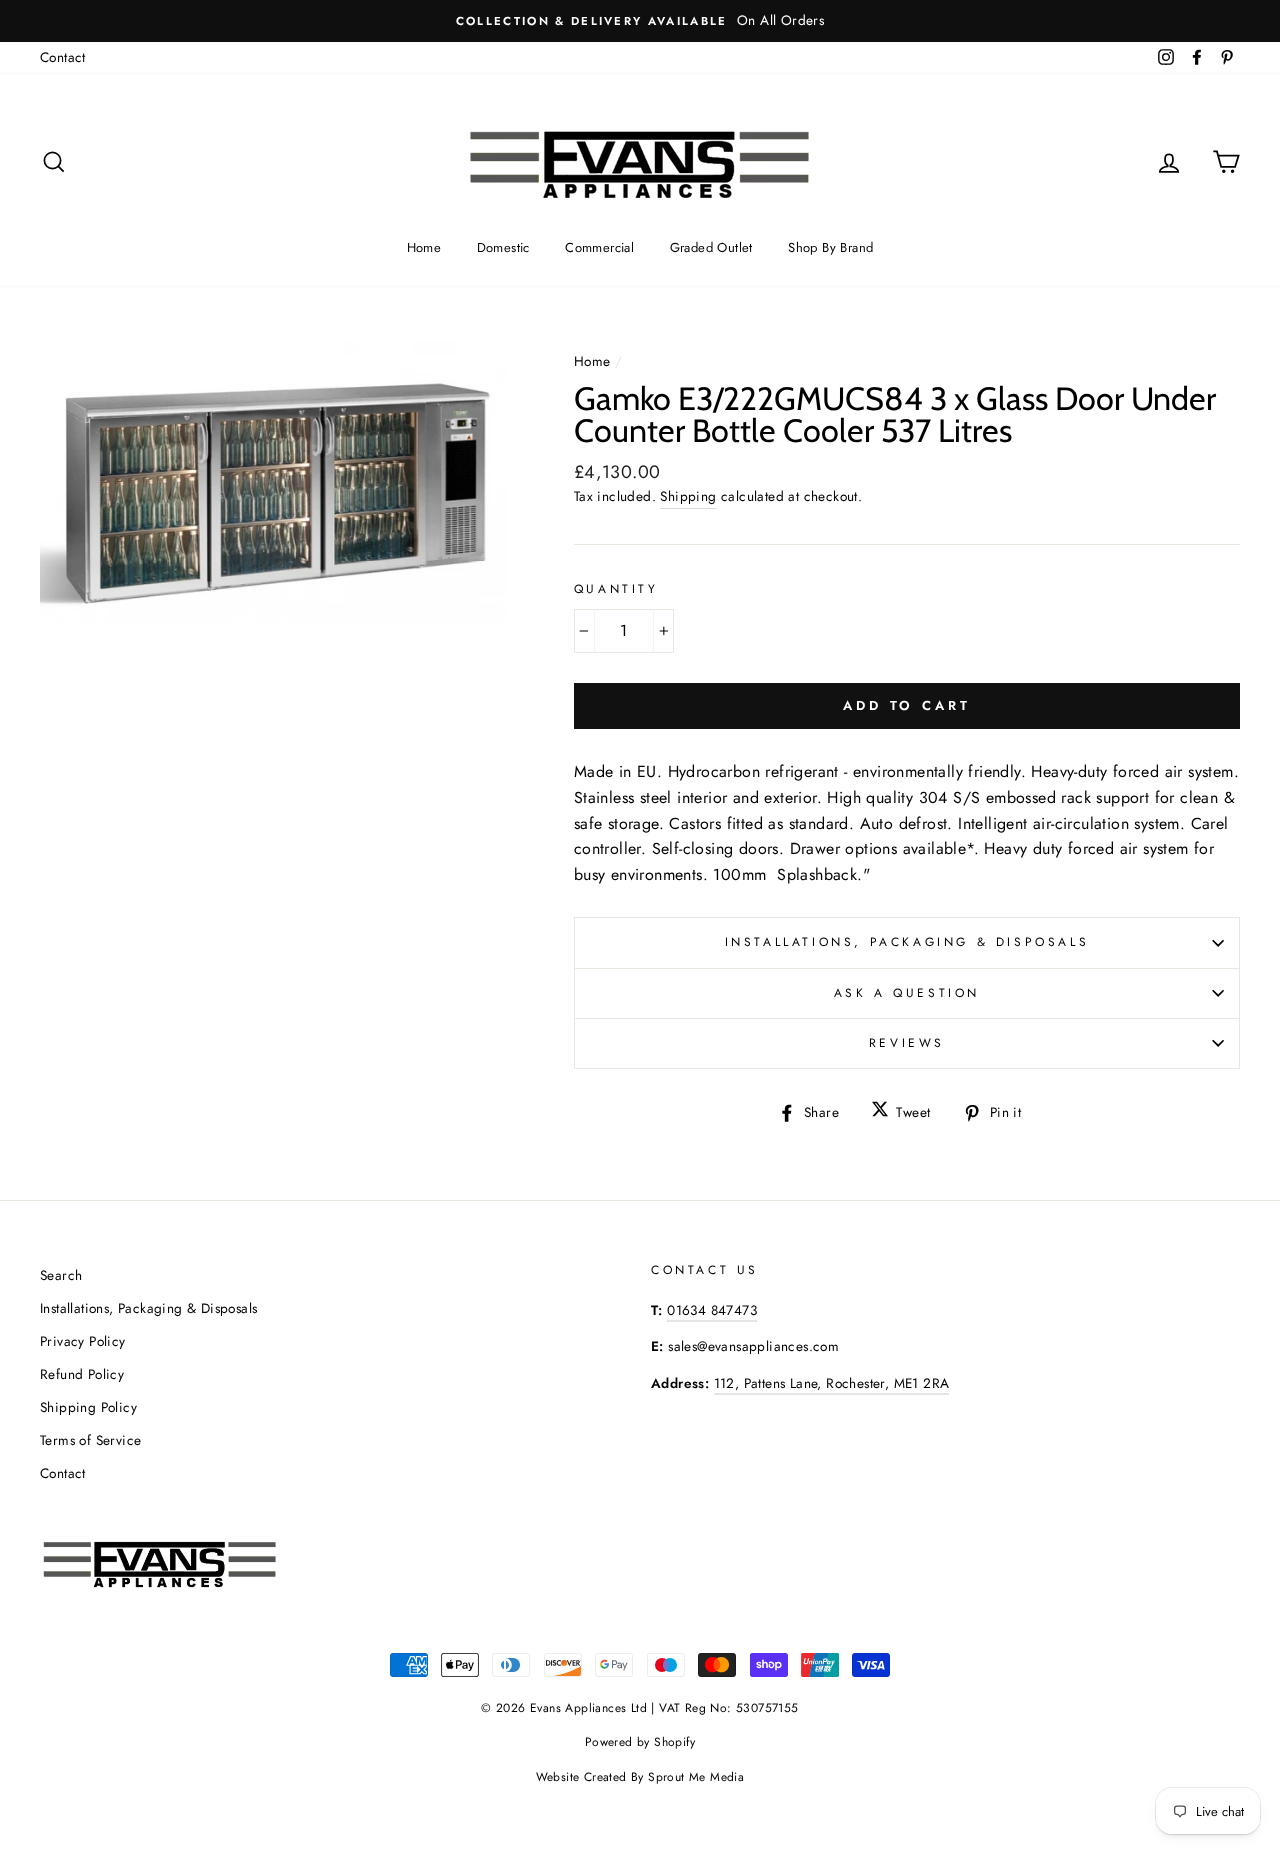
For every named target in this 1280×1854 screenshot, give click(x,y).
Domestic (503, 247)
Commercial (599, 247)
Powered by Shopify (640, 1742)
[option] (640, 21)
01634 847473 (712, 1310)
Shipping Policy (88, 1407)
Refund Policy (82, 1374)
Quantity (616, 589)
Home (424, 247)
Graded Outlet (711, 247)
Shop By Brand (830, 247)
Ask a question (907, 993)
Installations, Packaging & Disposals (907, 942)
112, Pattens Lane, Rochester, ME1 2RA (832, 1383)
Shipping (688, 496)
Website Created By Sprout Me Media (640, 1777)
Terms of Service (90, 1440)
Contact (63, 57)
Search (61, 1275)
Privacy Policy (83, 1341)
